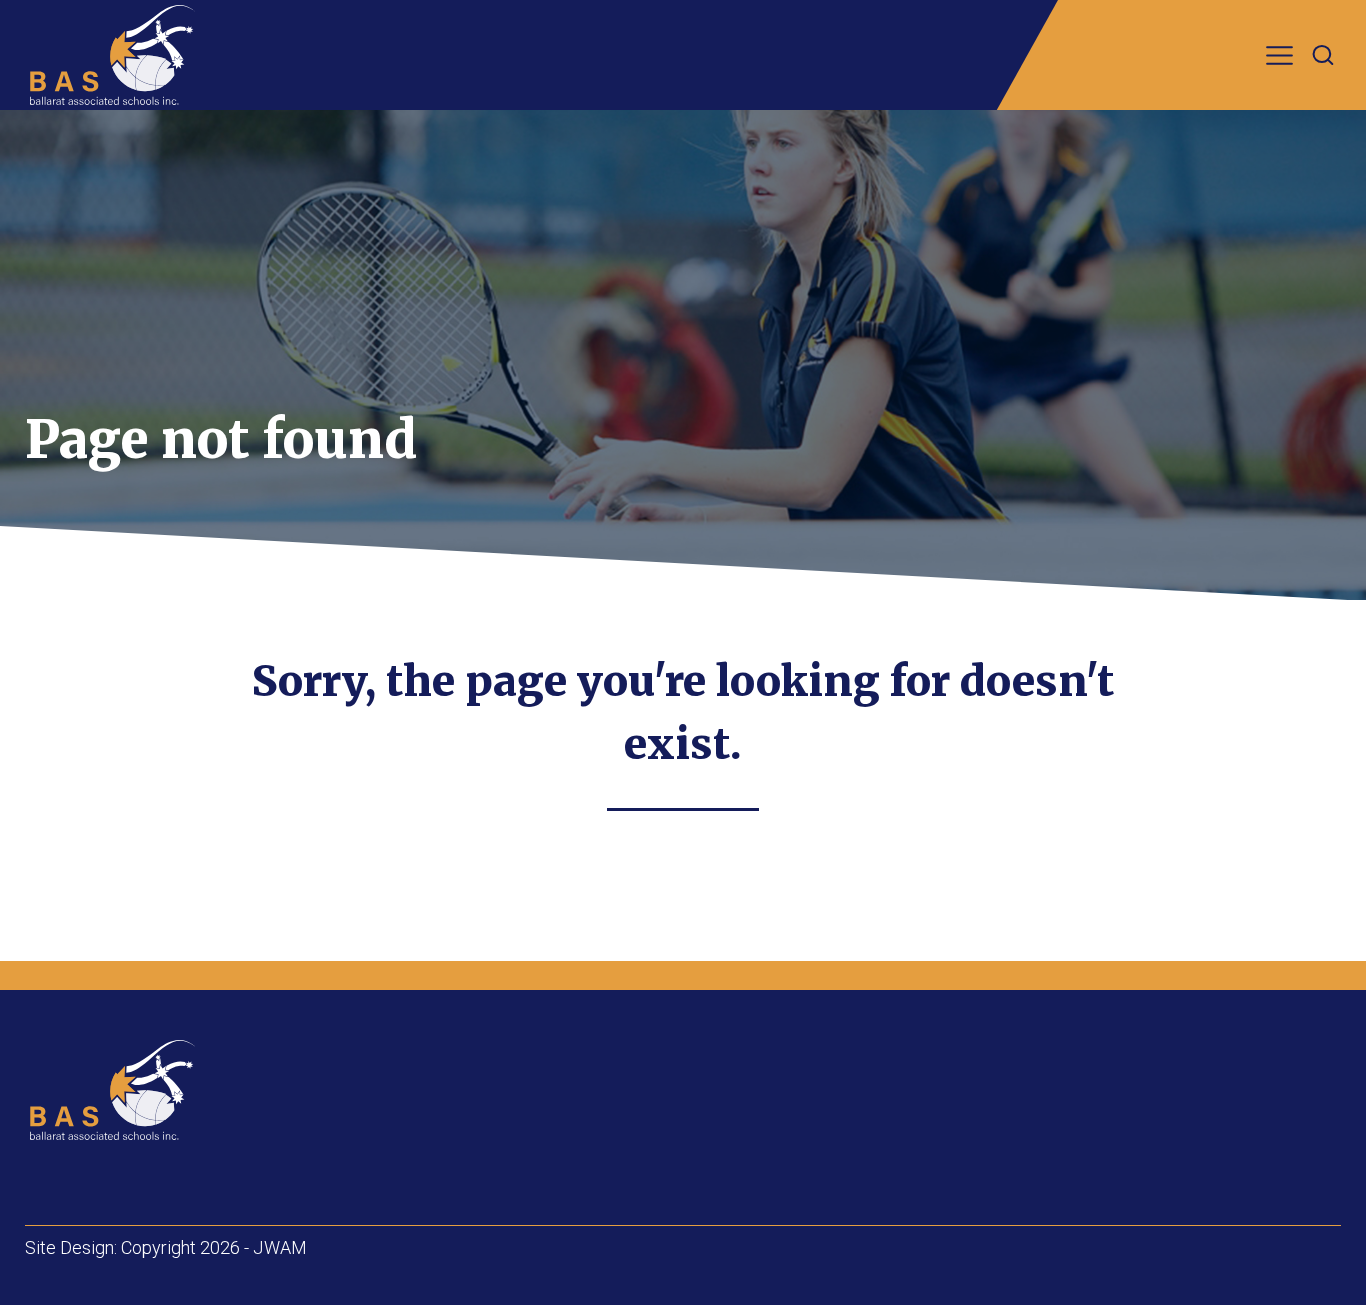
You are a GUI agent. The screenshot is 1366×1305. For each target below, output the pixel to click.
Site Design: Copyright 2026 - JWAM (166, 1247)
